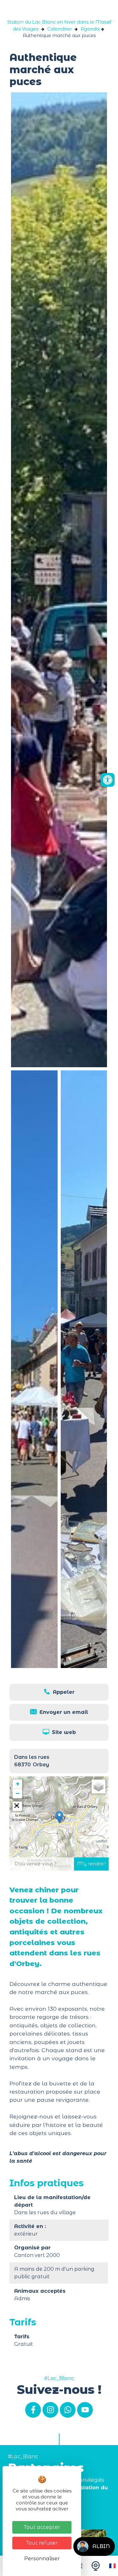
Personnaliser (42, 2559)
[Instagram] (50, 2410)
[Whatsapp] (68, 2410)
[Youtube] (85, 2410)
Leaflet (101, 1841)
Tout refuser (42, 2543)
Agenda (90, 29)
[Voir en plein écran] (17, 1806)
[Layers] (98, 1786)
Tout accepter (42, 2527)
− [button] (17, 1793)
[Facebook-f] (33, 2410)
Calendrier (59, 29)
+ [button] (18, 1784)
